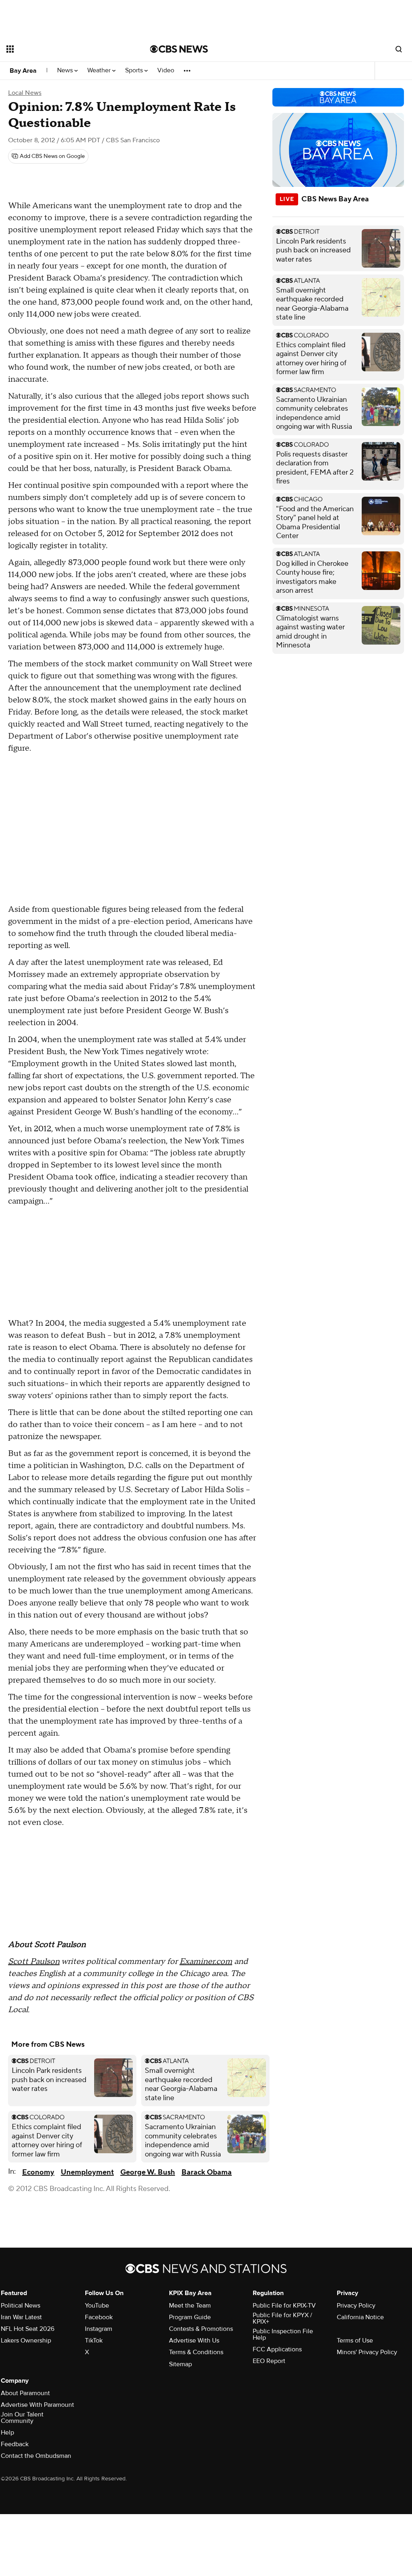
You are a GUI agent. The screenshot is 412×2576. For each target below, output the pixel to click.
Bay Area (23, 71)
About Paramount (25, 2393)
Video (166, 71)
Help (7, 2433)
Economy (38, 2172)
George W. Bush (148, 2172)
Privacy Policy (356, 2306)
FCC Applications (277, 2349)
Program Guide (190, 2317)
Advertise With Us (194, 2341)
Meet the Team (190, 2306)
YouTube (97, 2306)
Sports (135, 71)
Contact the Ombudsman (36, 2456)
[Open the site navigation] (64, 49)
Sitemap (180, 2364)
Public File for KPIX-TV (284, 2306)
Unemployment (87, 2172)
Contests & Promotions (201, 2329)
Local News (25, 93)
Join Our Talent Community (22, 2418)
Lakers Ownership (26, 2341)
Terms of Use (355, 2341)
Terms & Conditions (196, 2352)
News (66, 71)
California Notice (360, 2317)
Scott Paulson (34, 1962)
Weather (100, 71)
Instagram (99, 2329)
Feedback (15, 2444)
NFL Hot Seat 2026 (28, 2329)
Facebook (99, 2317)
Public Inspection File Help (283, 2334)
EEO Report (269, 2361)
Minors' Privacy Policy (367, 2352)
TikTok (94, 2341)
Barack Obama (207, 2172)
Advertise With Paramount (37, 2405)
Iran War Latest (21, 2317)
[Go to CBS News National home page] (179, 49)
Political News (21, 2306)
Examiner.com (206, 1962)
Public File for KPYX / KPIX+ (282, 2318)
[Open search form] (399, 49)
